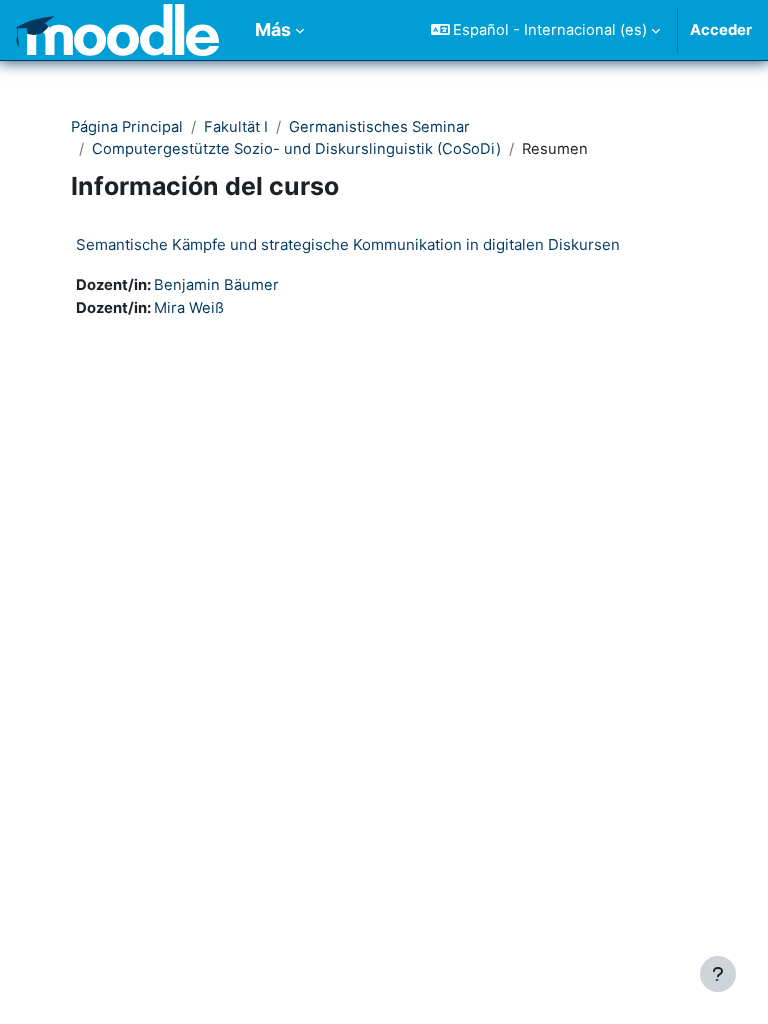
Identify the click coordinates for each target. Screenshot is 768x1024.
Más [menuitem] (273, 29)
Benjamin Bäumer (216, 285)
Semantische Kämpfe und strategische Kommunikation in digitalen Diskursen (348, 244)
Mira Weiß (189, 308)
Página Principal (127, 127)
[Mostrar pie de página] (718, 974)
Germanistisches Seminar (379, 127)
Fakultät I (236, 127)
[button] (546, 30)
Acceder (721, 30)
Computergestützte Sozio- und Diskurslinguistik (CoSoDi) (296, 149)
